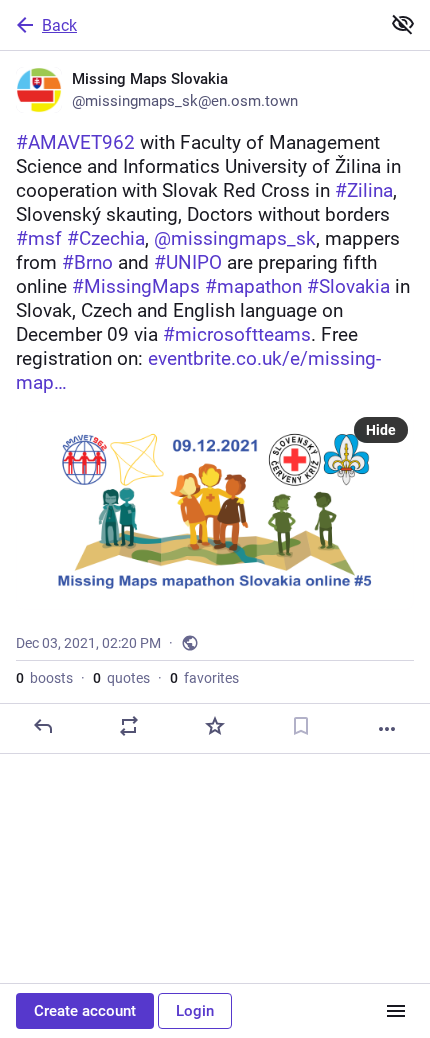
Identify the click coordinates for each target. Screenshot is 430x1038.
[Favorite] (215, 726)
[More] (387, 729)
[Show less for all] (403, 24)
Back (59, 25)
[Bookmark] (301, 726)
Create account (85, 1011)
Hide (381, 430)
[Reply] (43, 726)
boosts (44, 678)
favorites (204, 678)
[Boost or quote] (129, 726)
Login (195, 1011)
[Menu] (396, 1011)
